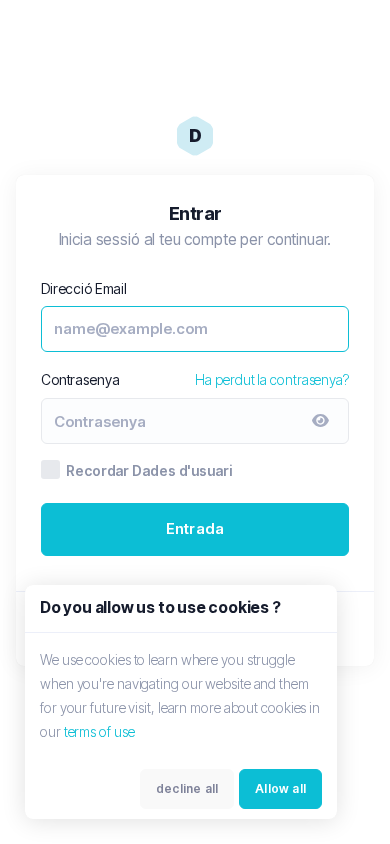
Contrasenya (80, 379)
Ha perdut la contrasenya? (272, 379)
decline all (187, 788)
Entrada (195, 528)
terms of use (99, 731)
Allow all (280, 788)
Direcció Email (84, 288)
